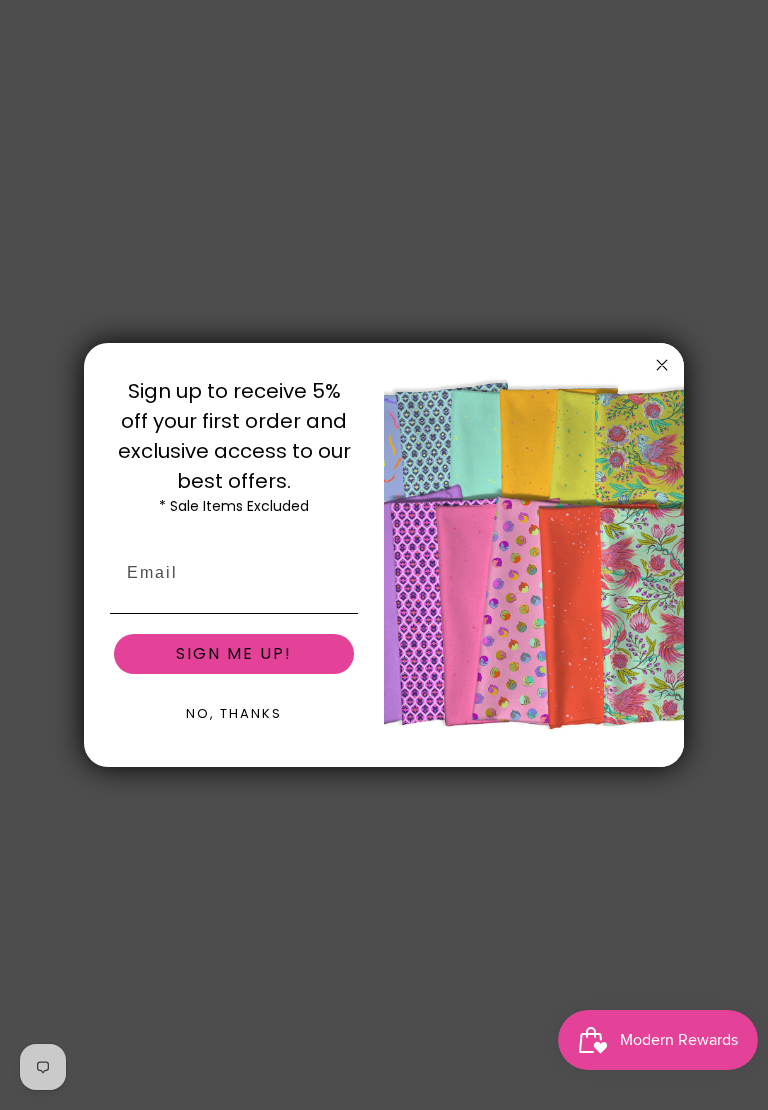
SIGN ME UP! (234, 653)
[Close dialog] (662, 365)
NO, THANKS (234, 713)
